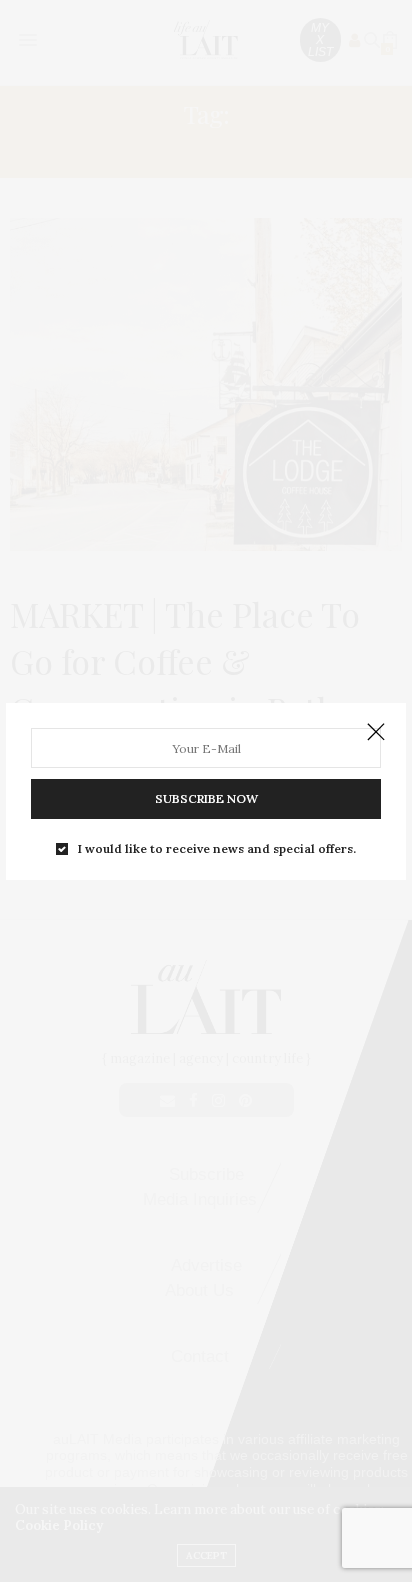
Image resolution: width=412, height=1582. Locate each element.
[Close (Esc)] (376, 733)
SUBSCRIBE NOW (206, 798)
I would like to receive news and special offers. (217, 849)
